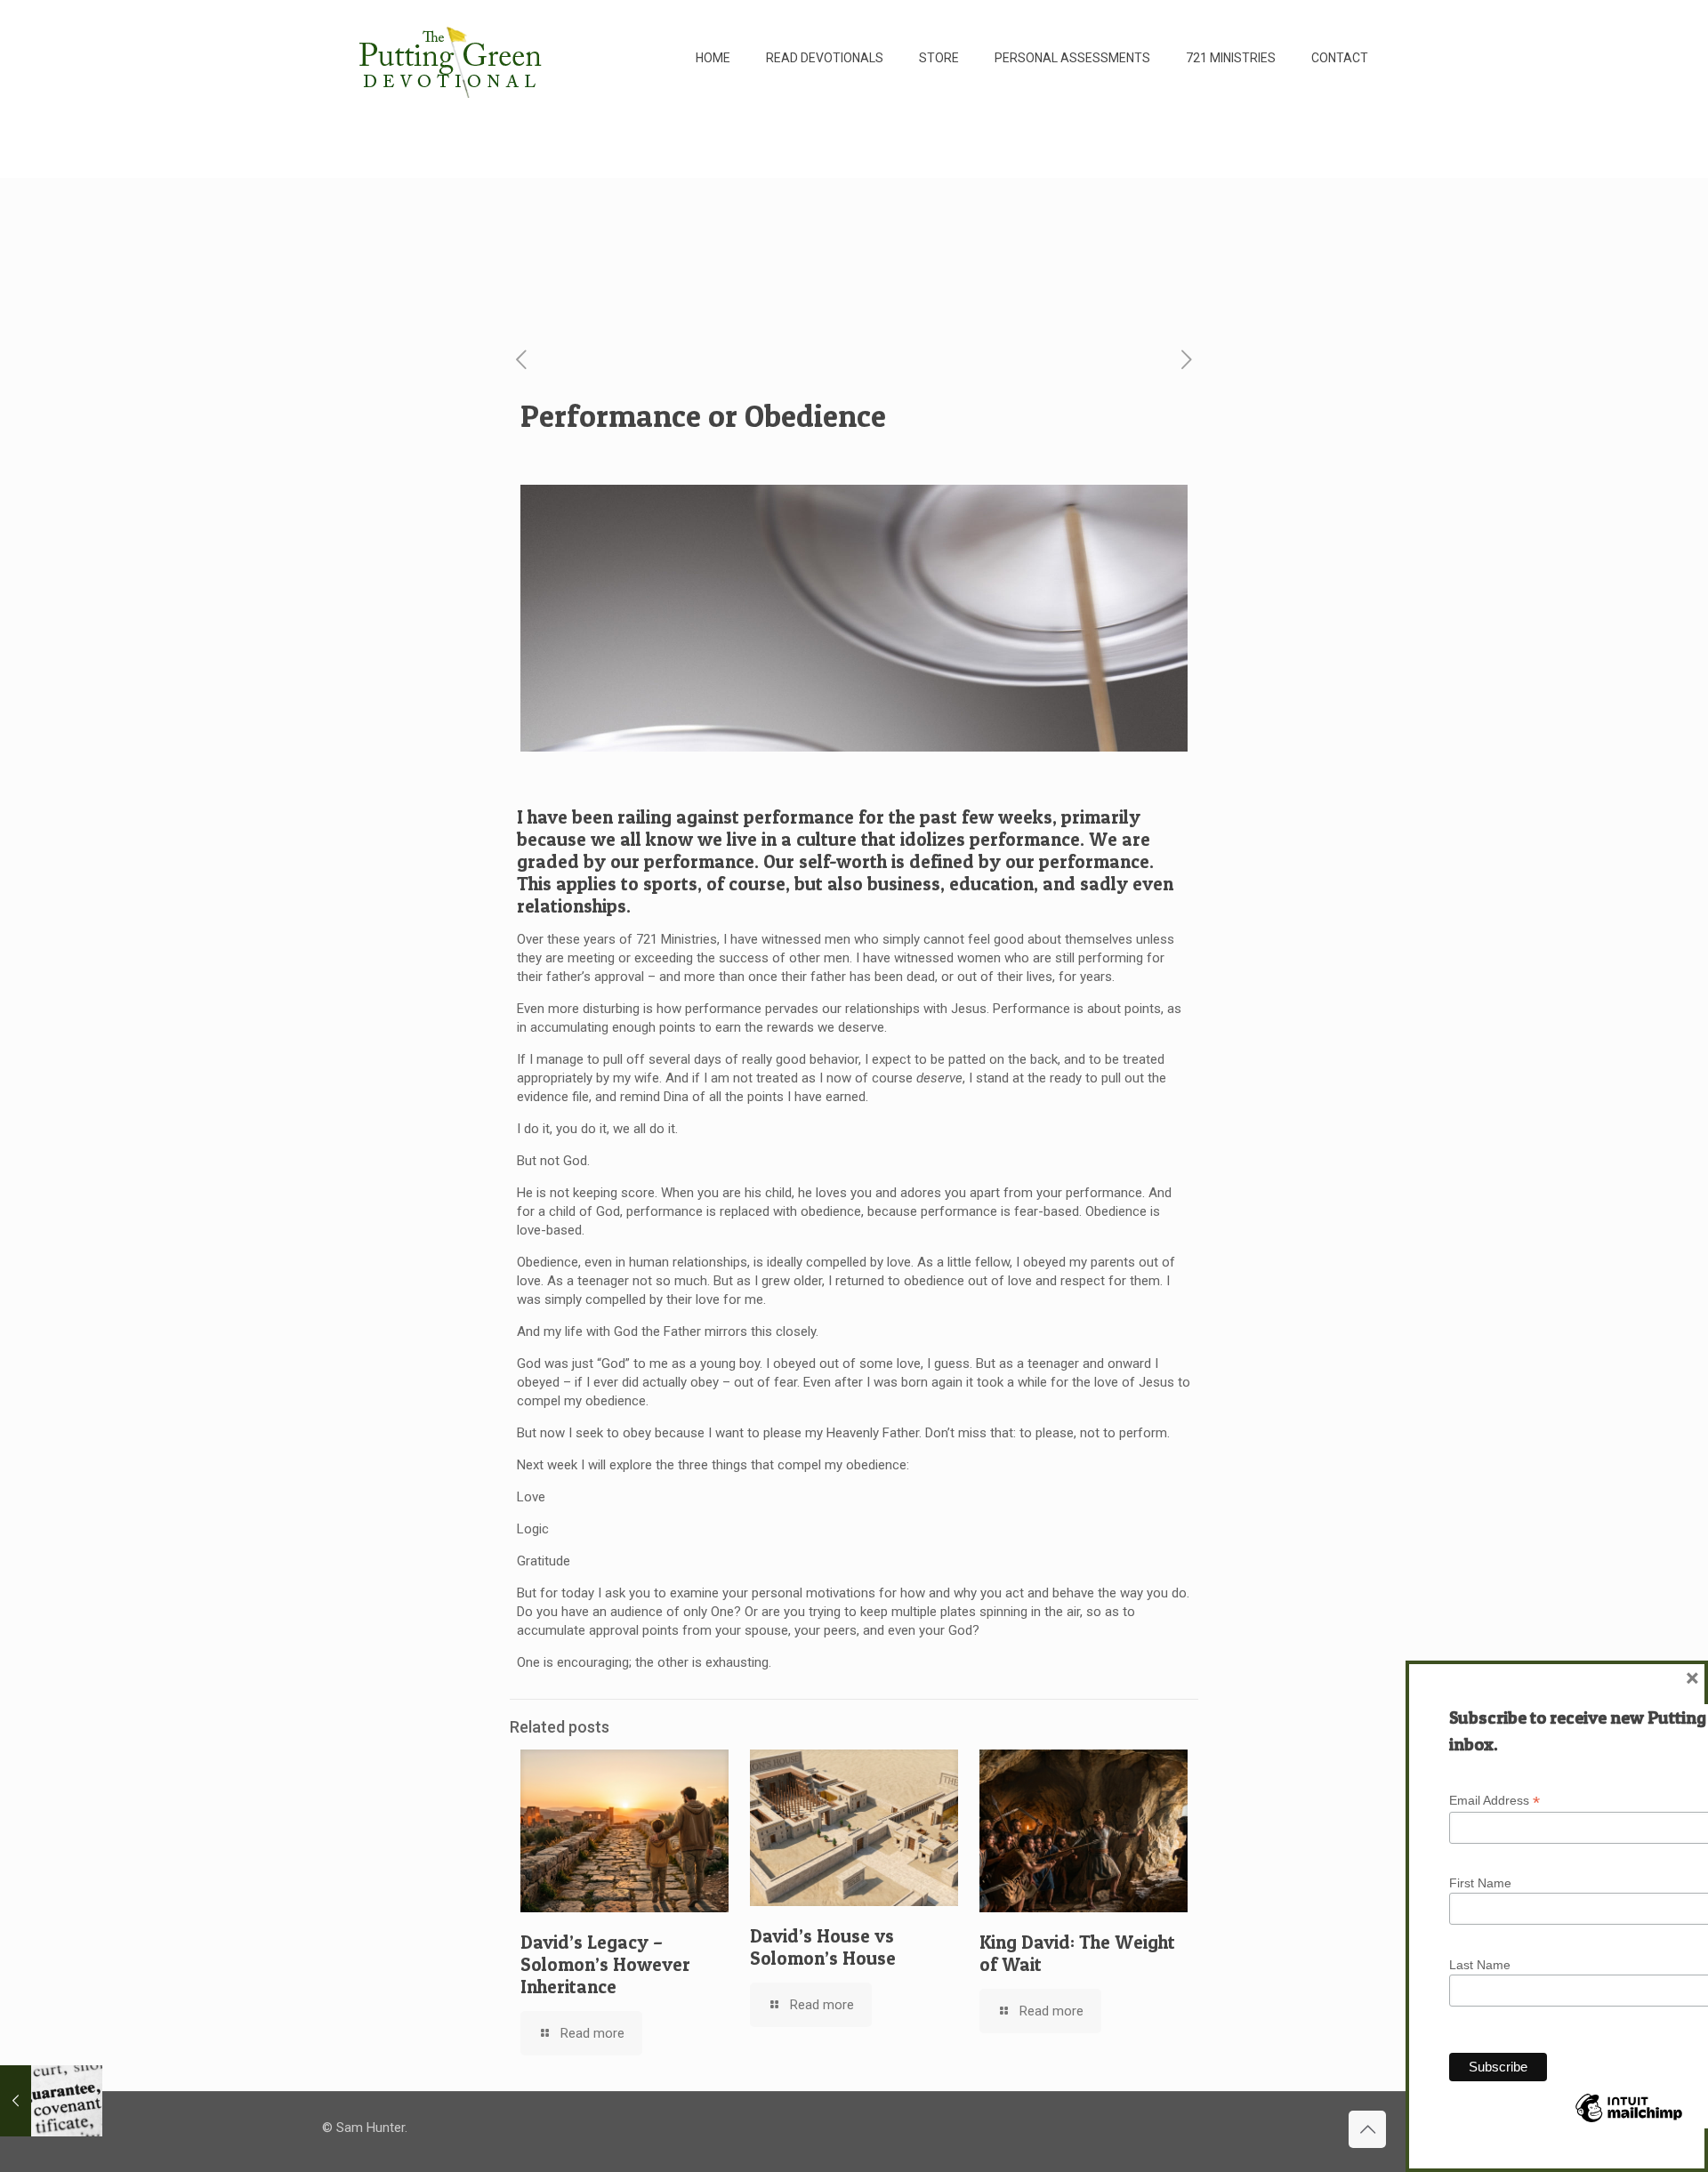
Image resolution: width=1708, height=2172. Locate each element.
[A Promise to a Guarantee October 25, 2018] (51, 2101)
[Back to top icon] (1367, 2129)
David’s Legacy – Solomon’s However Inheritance (605, 1964)
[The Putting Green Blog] (453, 58)
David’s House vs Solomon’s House (823, 1947)
